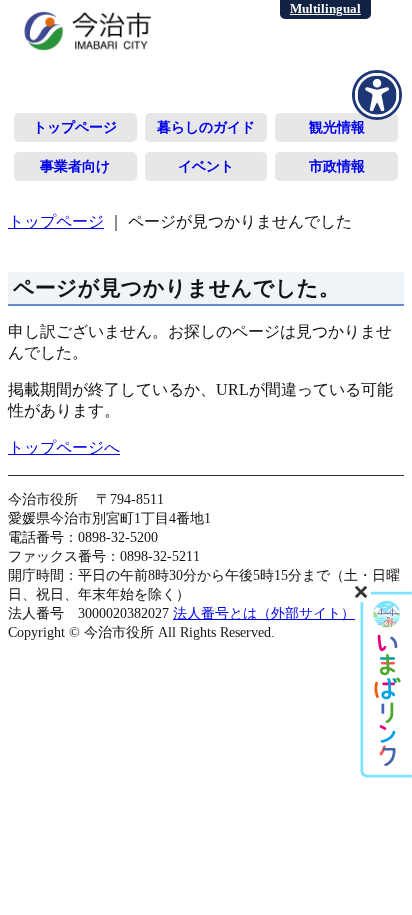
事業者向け (75, 166)
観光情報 (337, 127)
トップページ (75, 127)
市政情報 (337, 166)
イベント (206, 166)
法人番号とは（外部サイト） (264, 613)
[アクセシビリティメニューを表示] (377, 95)
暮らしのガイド (206, 127)
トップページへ (64, 447)
